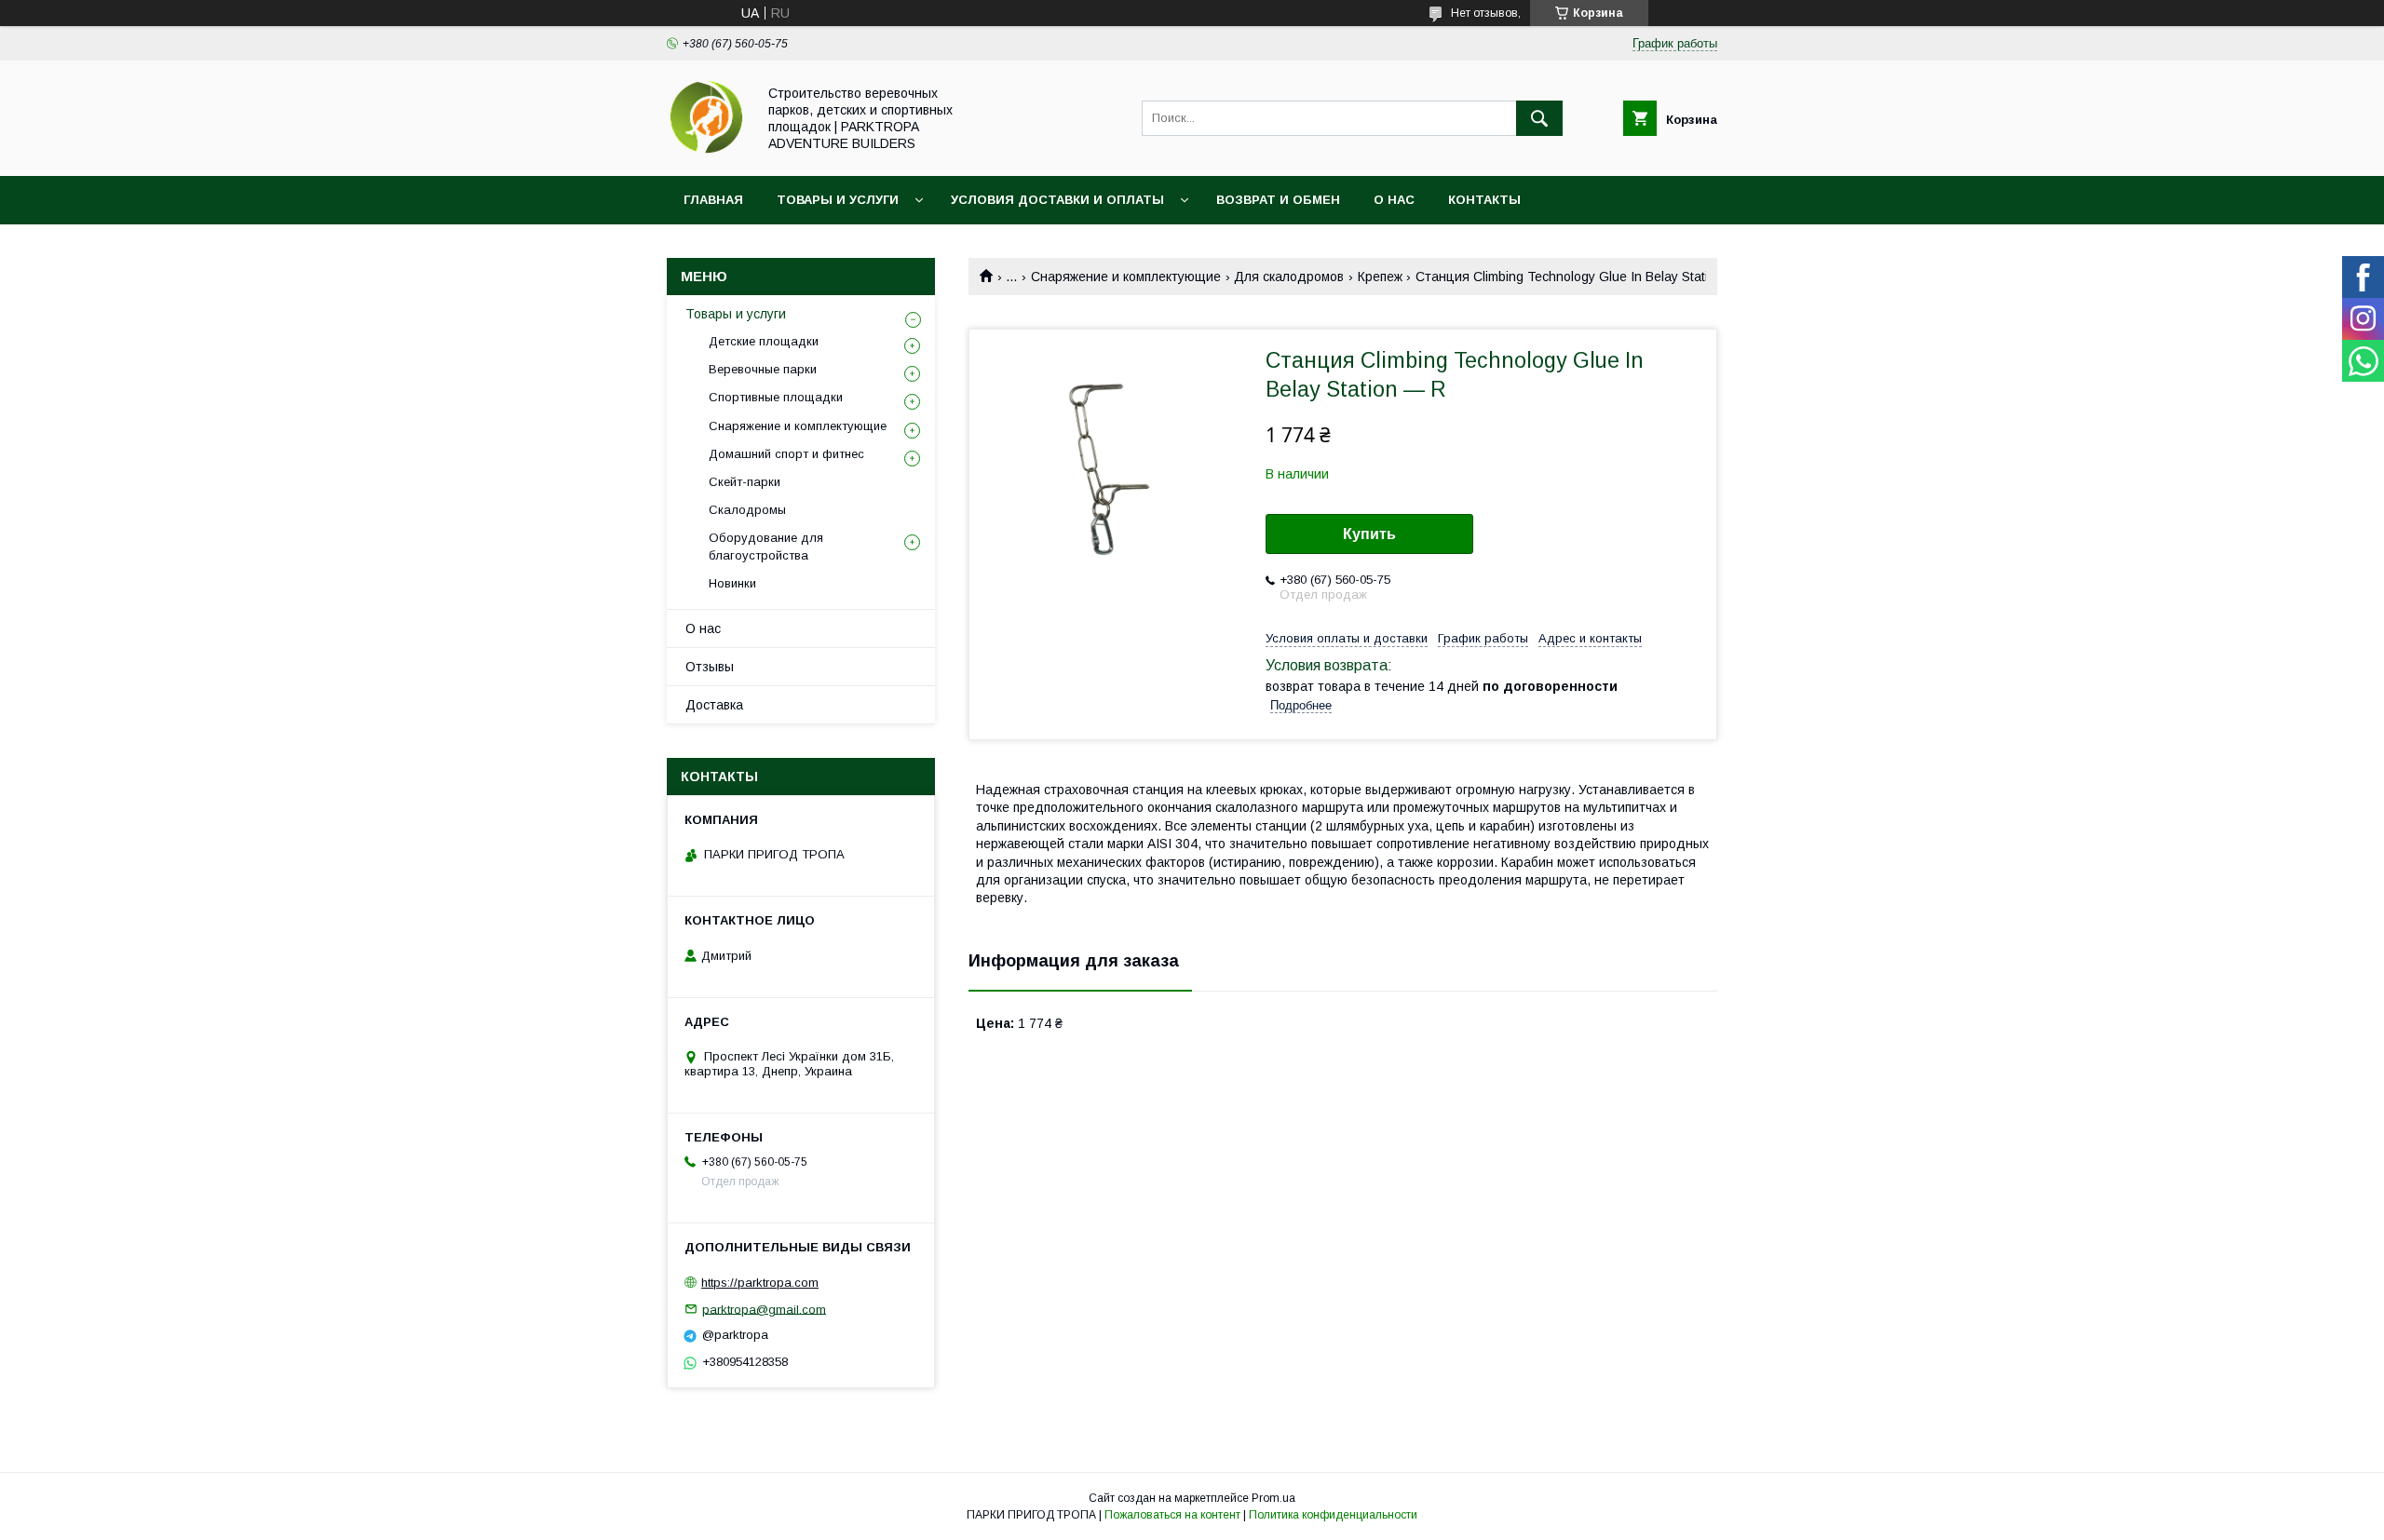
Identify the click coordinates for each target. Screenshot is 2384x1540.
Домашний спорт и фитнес (786, 454)
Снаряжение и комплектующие (1126, 277)
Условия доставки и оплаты (1057, 200)
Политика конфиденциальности (1333, 1515)
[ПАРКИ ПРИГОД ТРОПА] (706, 152)
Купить (1369, 534)
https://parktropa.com (760, 1283)
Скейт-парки (745, 482)
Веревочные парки (763, 369)
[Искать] (1539, 118)
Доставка (714, 705)
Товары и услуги (838, 200)
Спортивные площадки (776, 397)
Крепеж (1380, 277)
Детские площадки (764, 341)
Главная (713, 200)
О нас (1394, 200)
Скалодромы (747, 510)
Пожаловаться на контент (1172, 1515)
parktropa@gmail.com (764, 1309)
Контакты (1484, 200)
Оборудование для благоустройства (766, 546)
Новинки (732, 583)
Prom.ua (1273, 1498)
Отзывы (710, 667)
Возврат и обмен (1278, 200)
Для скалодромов (1289, 277)
